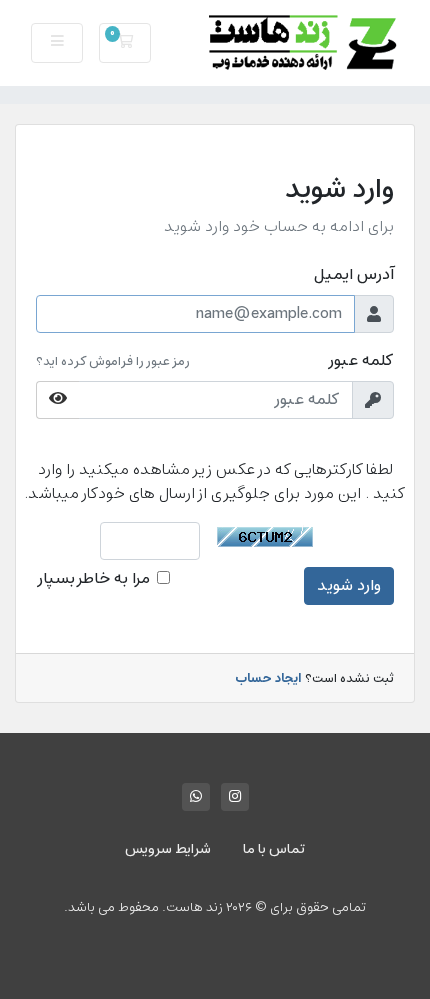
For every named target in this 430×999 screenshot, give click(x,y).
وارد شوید (349, 586)
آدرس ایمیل (354, 275)
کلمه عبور (360, 361)
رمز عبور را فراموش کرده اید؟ (113, 362)
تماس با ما (274, 849)
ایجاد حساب (268, 679)
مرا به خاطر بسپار (93, 579)
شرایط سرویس (168, 849)
